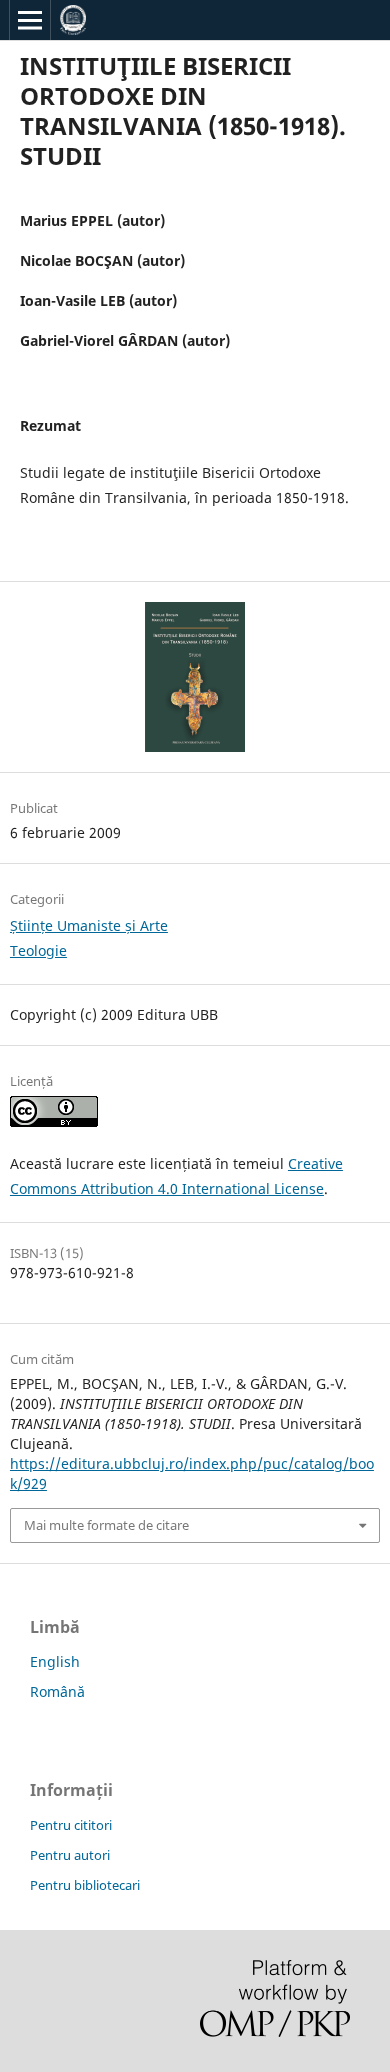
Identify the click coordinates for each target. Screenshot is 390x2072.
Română (57, 1691)
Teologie (38, 950)
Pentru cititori (71, 1825)
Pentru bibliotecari (85, 1885)
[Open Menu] (30, 20)
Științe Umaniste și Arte (89, 925)
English (55, 1661)
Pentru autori (70, 1855)
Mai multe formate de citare (106, 1525)
